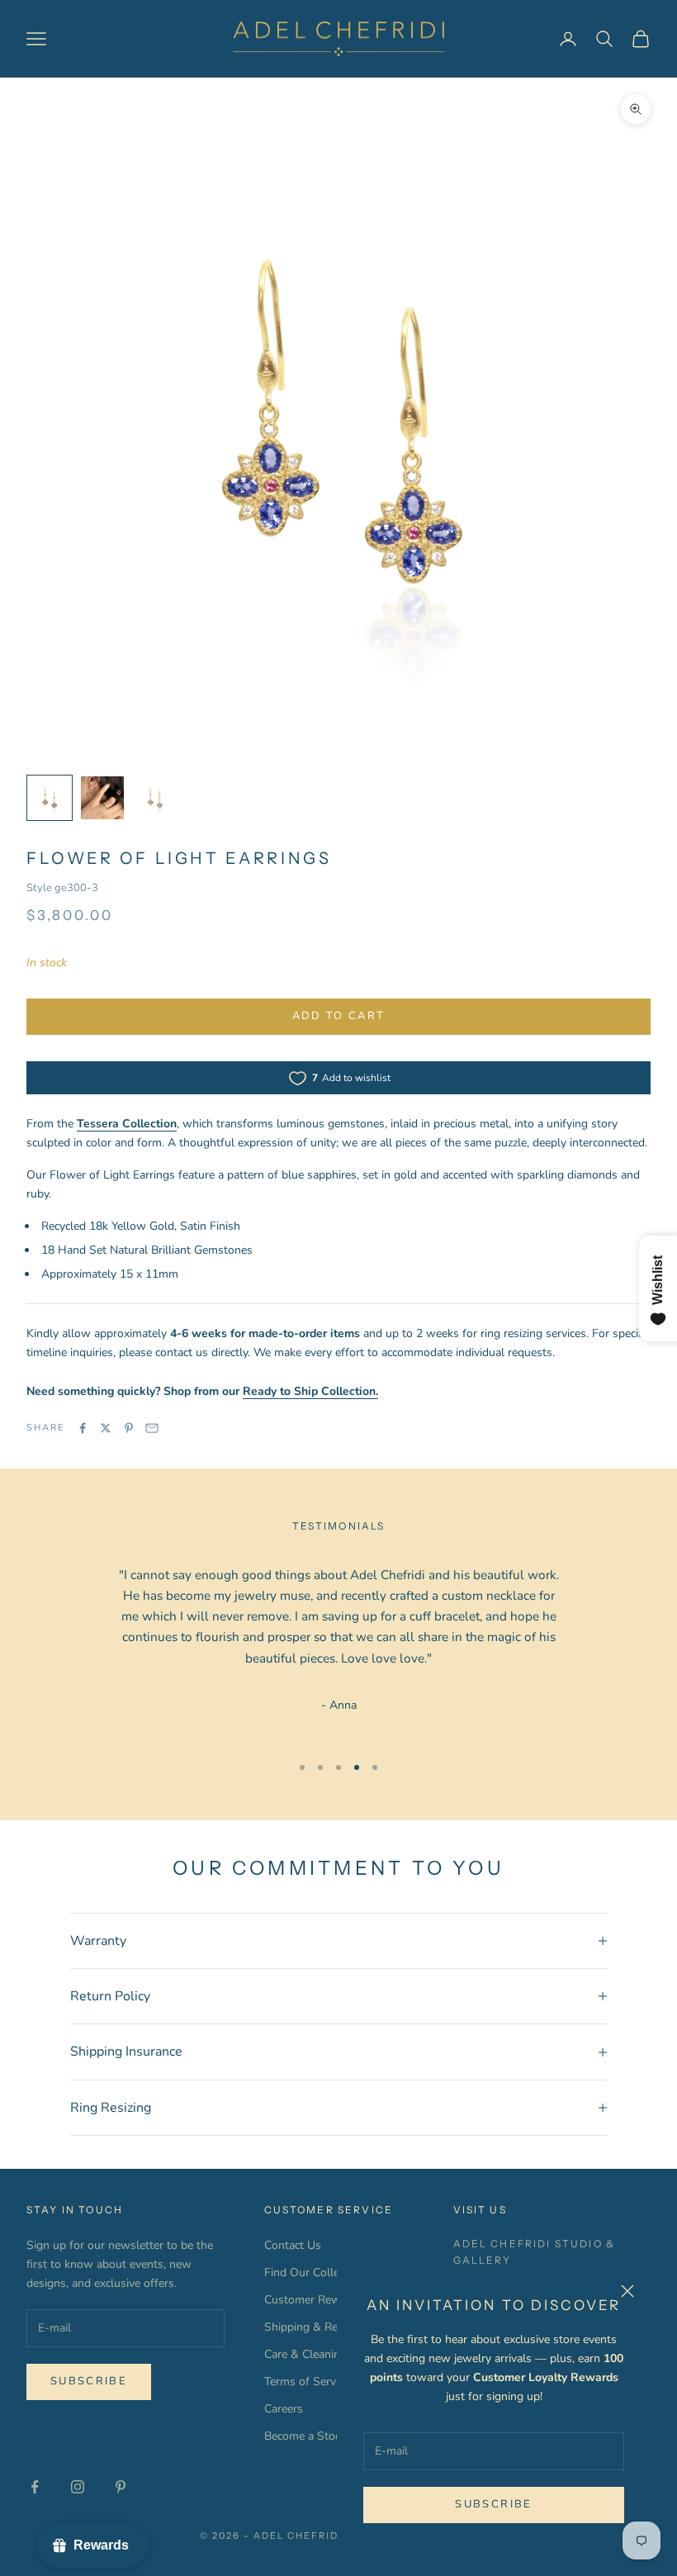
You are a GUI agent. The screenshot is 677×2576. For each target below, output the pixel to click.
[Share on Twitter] (106, 1428)
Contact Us (293, 2245)
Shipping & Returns (315, 2327)
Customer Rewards (314, 2300)
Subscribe (493, 2504)
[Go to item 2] (102, 798)
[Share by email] (152, 1428)
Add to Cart (339, 1016)
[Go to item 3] (155, 798)
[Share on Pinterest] (129, 1428)
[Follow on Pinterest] (121, 2487)
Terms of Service (307, 2381)
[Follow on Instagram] (78, 2487)
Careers (284, 2409)
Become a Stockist (311, 2436)
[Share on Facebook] (83, 1428)
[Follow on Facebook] (35, 2487)
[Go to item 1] (50, 798)
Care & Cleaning (305, 2354)
